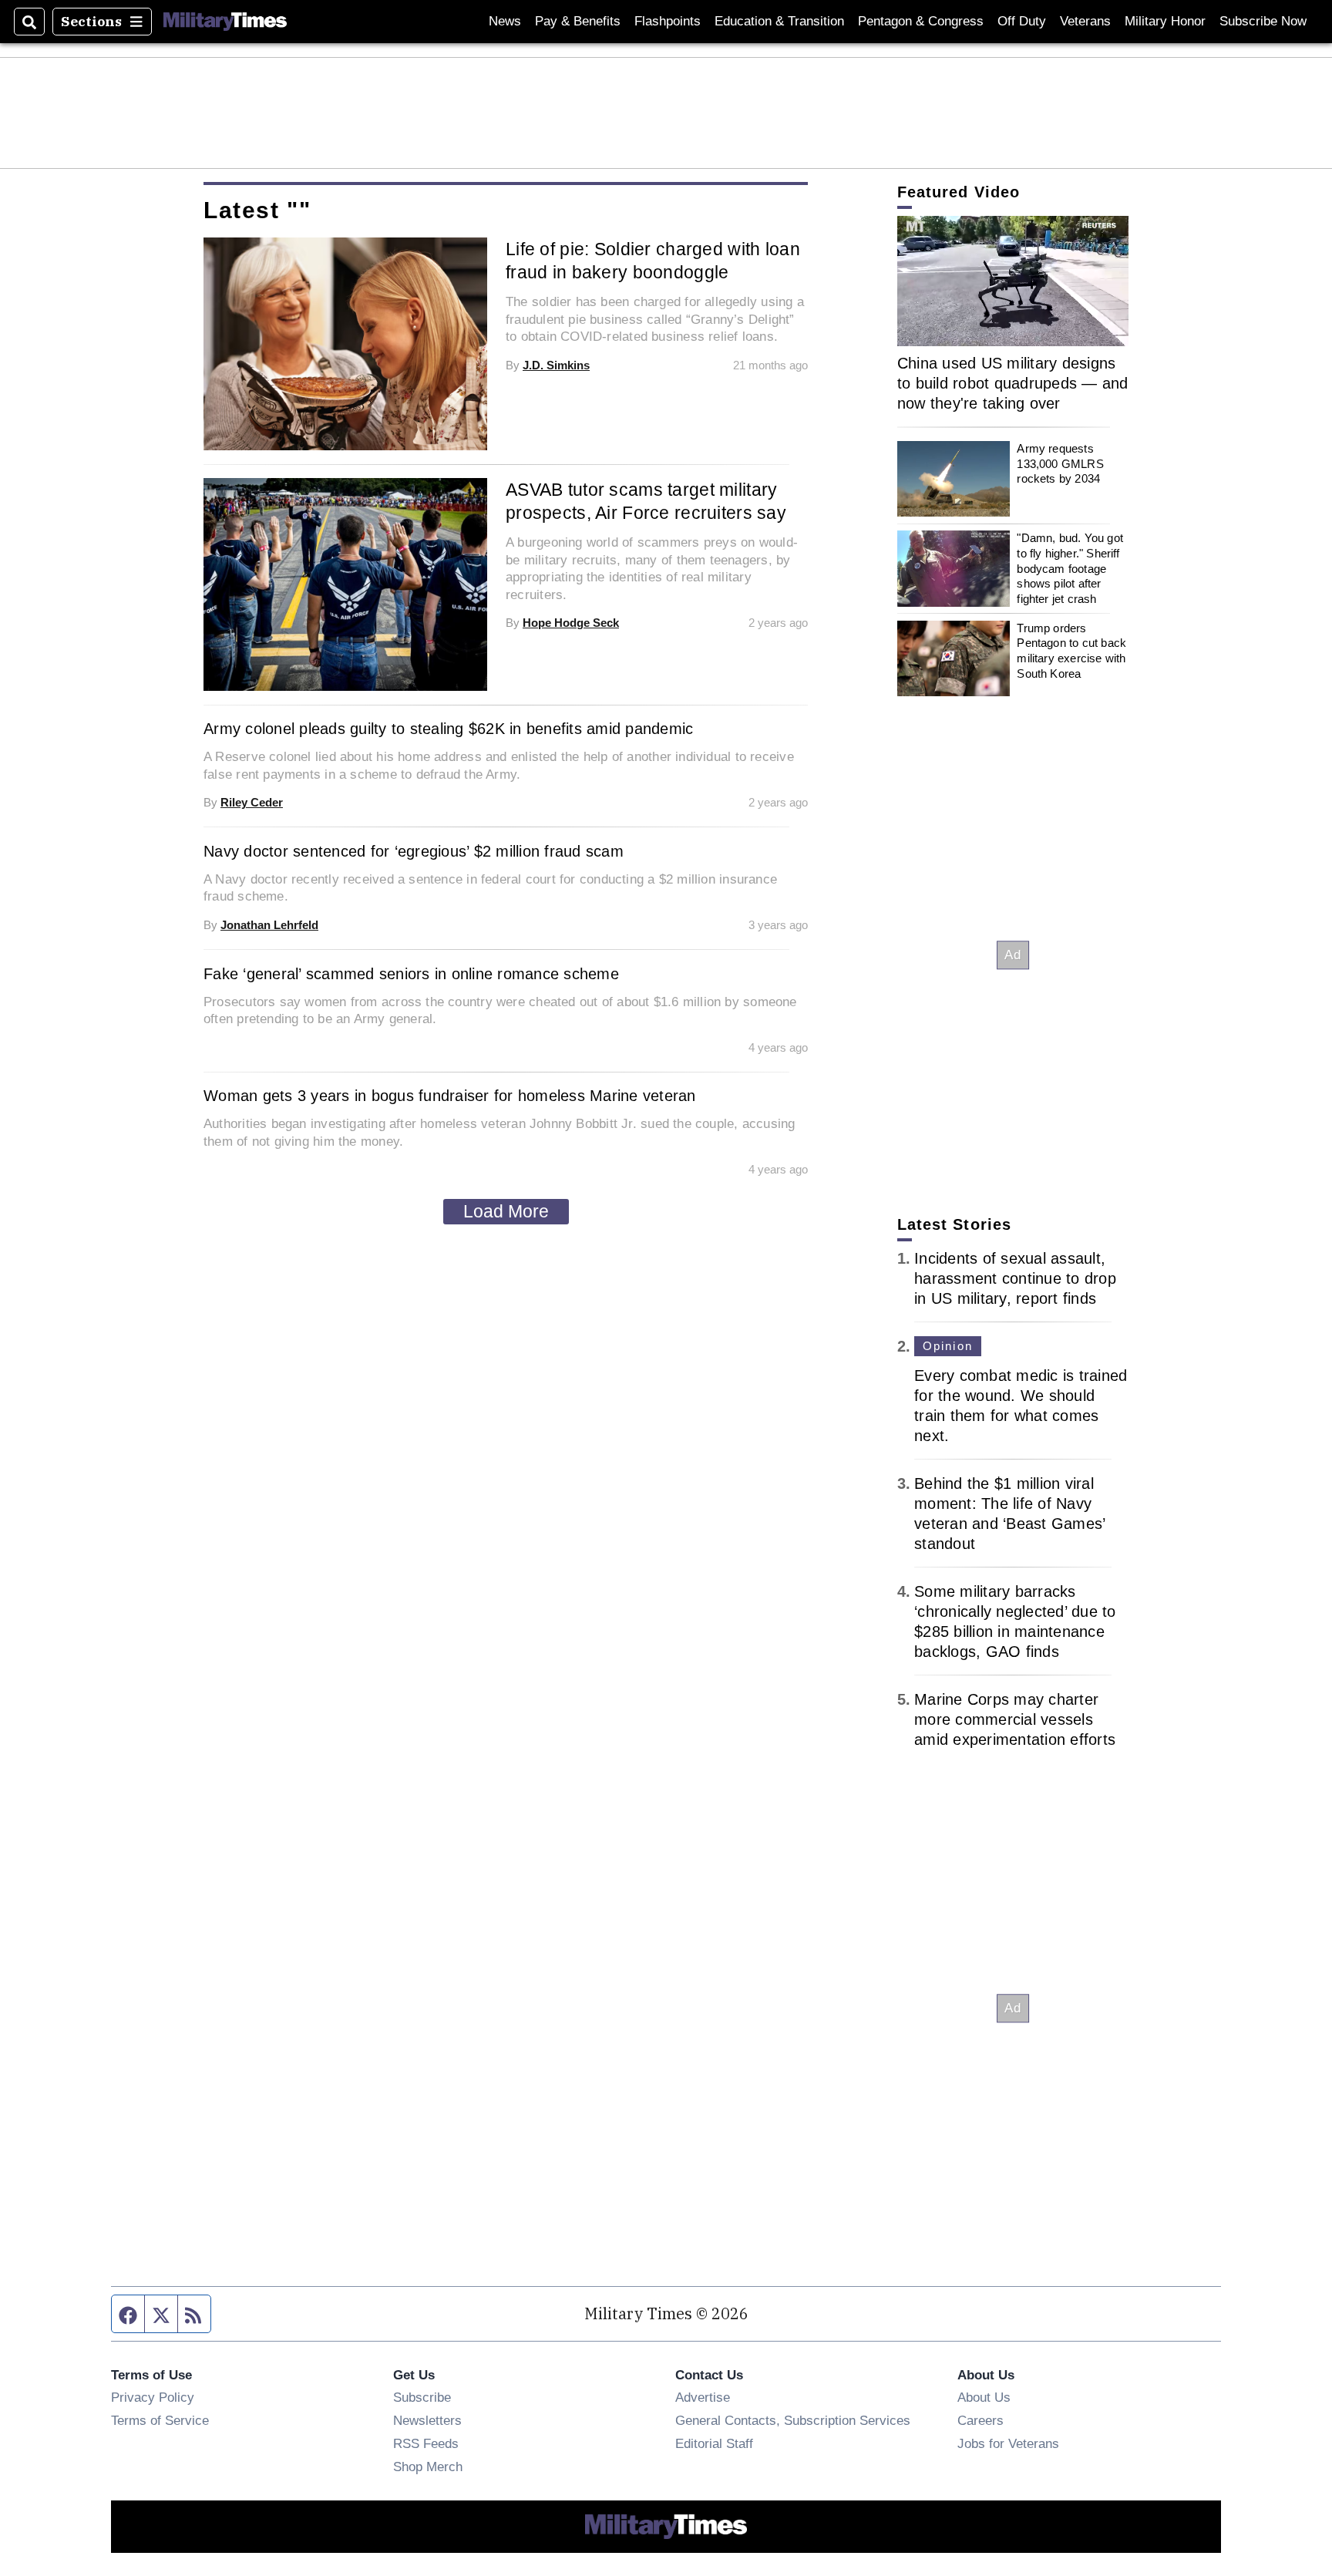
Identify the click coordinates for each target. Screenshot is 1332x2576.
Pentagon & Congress (921, 21)
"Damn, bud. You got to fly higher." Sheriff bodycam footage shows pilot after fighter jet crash (1070, 568)
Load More (506, 1211)
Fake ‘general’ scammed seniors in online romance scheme (411, 974)
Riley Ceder (252, 802)
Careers (980, 2420)
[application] (1013, 281)
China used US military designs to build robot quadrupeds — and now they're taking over (1013, 383)
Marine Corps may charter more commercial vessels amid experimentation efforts (1015, 1719)
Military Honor (1165, 21)
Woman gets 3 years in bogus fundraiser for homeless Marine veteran (450, 1096)
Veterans (1085, 21)
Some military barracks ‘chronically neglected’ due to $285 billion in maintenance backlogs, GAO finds (1015, 1621)
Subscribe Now (1263, 21)
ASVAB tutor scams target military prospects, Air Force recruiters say (646, 501)
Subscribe (422, 2397)
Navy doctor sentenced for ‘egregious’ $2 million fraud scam (414, 851)
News (505, 21)
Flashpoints (668, 21)
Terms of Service (160, 2420)
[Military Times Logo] (225, 22)
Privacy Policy (153, 2397)
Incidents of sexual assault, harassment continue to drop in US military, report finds (1015, 1278)
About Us (984, 2397)
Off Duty (1022, 21)
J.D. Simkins (556, 365)
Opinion (948, 1346)
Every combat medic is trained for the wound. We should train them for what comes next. (1021, 1406)
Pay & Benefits (578, 21)
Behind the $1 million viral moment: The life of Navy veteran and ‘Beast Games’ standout (1009, 1514)
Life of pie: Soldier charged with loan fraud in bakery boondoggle (653, 261)
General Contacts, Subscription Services (793, 2420)
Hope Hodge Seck (571, 623)
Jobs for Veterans (1008, 2443)
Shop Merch (428, 2467)
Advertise (703, 2397)
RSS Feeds (426, 2443)
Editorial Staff (714, 2443)
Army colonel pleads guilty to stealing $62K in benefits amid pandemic (448, 729)
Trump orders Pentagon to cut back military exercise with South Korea (1071, 651)
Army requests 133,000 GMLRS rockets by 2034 (1060, 463)
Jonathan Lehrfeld (269, 925)
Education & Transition (779, 21)
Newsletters (427, 2420)
